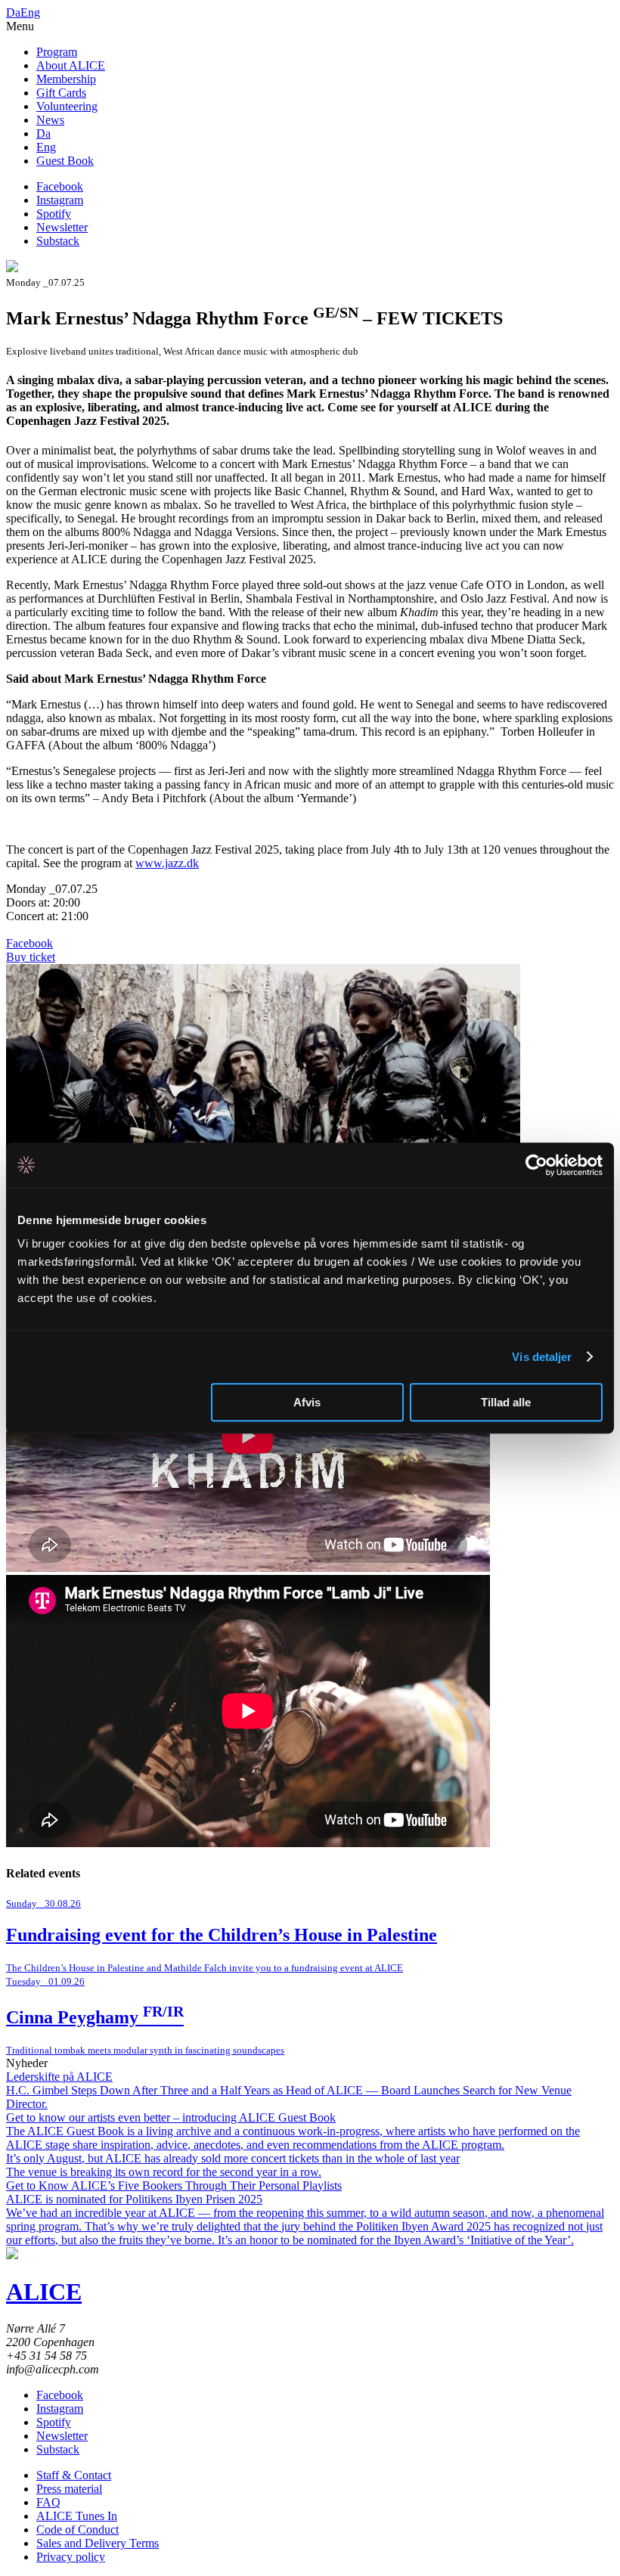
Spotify (54, 214)
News (50, 120)
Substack (58, 241)
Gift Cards (61, 93)
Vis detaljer (542, 1357)
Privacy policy (71, 2557)
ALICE (44, 2292)
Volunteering (67, 106)
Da (13, 12)
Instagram (60, 200)
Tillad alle (506, 1402)
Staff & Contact (74, 2475)
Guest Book (65, 161)
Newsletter (62, 227)
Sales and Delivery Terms (98, 2543)
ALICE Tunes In (77, 2516)
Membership (66, 79)
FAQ (48, 2502)
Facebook (60, 186)
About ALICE (71, 65)
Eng (30, 12)
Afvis (307, 1402)
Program (57, 52)
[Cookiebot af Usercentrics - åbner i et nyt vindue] (536, 1165)
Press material (69, 2489)
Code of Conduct (77, 2530)
